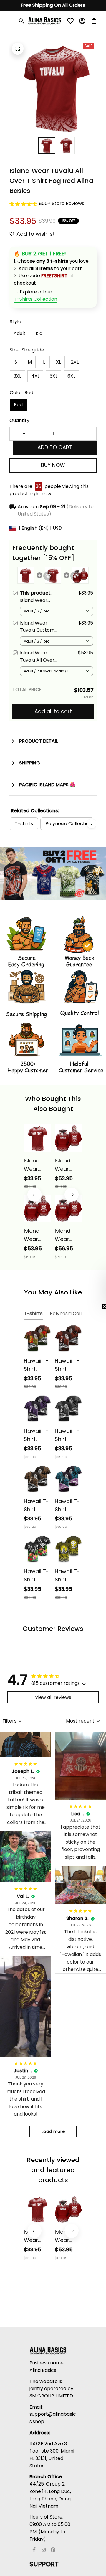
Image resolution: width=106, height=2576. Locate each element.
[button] (99, 1288)
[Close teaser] (90, 1307)
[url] (35, 299)
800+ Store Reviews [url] (62, 203)
